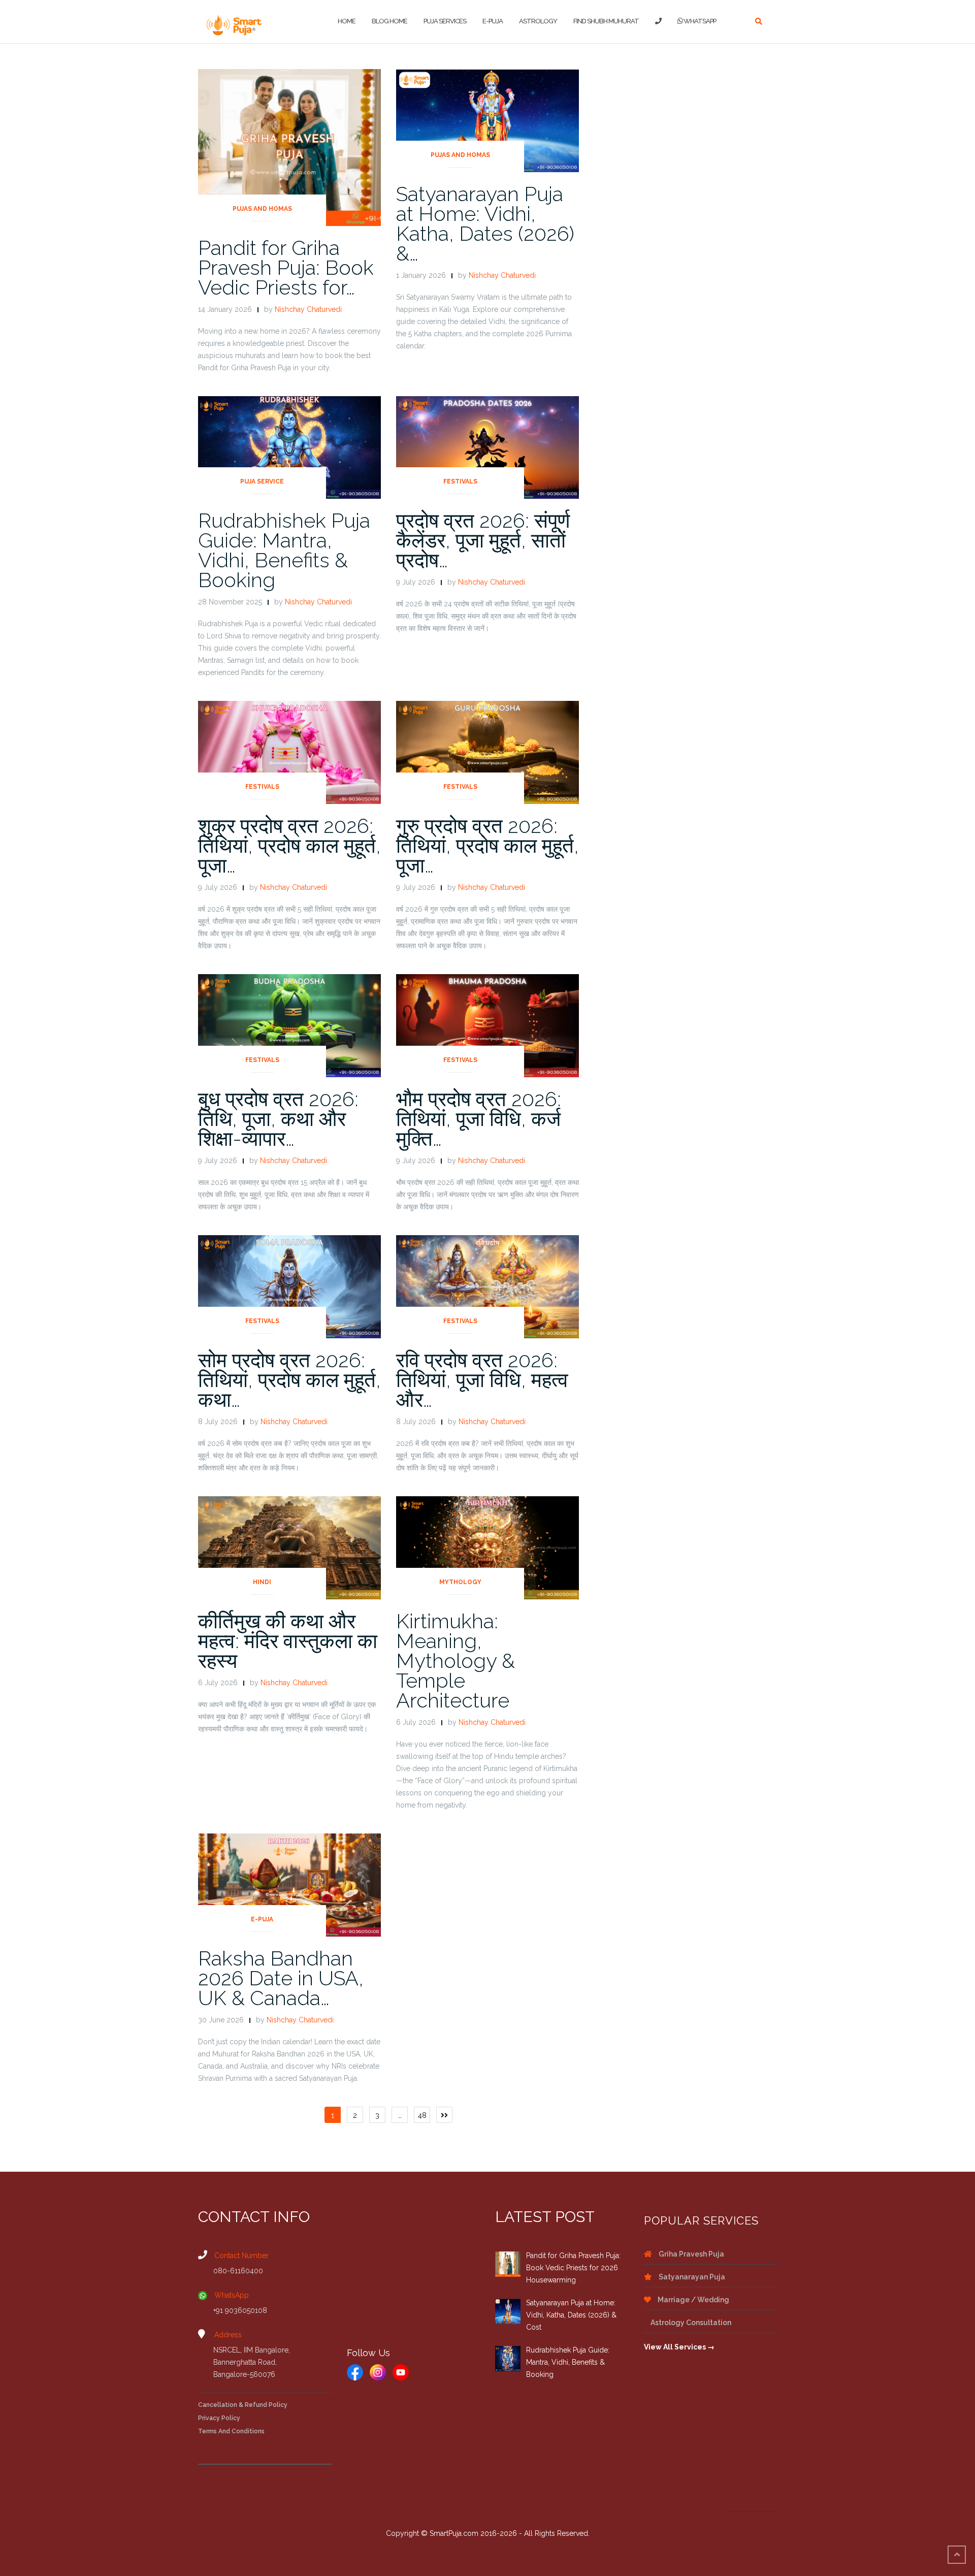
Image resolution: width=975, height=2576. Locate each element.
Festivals (460, 481)
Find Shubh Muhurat (606, 21)
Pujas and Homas (262, 209)
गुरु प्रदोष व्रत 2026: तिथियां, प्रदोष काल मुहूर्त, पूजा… (487, 845)
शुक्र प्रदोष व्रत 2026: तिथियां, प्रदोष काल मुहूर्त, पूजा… (289, 845)
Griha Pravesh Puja (691, 2254)
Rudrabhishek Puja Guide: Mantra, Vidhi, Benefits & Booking (284, 550)
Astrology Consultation (690, 2323)
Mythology (460, 1582)
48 (422, 2115)
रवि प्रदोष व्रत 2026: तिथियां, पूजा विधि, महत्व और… (482, 1380)
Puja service (262, 481)
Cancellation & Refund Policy (243, 2405)
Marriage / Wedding (693, 2300)
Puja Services (445, 21)
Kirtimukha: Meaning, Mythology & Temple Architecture (456, 1661)
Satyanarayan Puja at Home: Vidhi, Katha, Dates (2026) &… (485, 223)
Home (347, 21)
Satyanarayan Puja (691, 2277)
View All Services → (679, 2347)
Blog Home (389, 21)
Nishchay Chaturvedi (308, 309)
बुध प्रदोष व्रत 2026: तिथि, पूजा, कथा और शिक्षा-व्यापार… (278, 1119)
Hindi (262, 1582)
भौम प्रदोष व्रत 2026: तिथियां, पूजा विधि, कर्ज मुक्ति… (479, 1119)
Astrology (538, 21)
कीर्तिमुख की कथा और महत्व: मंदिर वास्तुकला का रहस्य (288, 1641)
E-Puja (493, 21)
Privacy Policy (219, 2418)
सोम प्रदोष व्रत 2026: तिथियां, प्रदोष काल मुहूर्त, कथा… (289, 1380)
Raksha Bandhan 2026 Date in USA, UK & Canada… (281, 1978)
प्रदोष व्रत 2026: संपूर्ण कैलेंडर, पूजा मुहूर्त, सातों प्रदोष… (483, 540)
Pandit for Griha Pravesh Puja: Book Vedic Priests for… (286, 267)
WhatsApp (699, 21)
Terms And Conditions (231, 2431)
